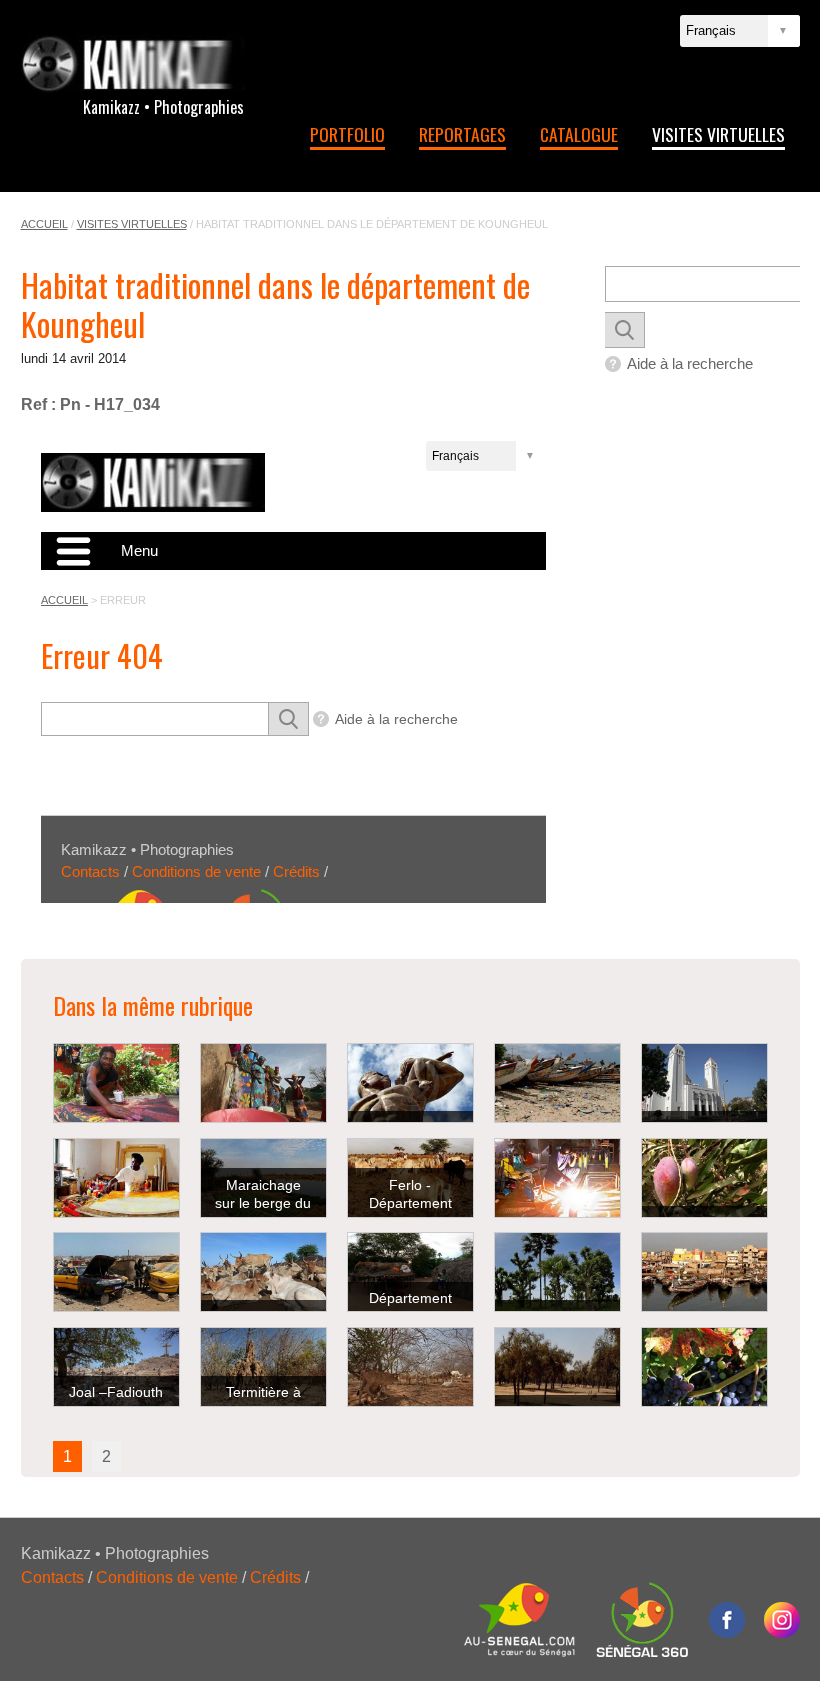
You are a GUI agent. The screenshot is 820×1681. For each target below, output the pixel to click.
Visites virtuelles (718, 134)
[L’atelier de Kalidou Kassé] (116, 1178)
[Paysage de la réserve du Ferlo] (410, 1367)
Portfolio (347, 134)
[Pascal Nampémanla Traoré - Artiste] (116, 1083)
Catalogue (579, 134)
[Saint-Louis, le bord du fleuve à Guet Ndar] (704, 1272)
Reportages (462, 134)
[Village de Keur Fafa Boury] (263, 1083)
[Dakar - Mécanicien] (116, 1272)
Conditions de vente (167, 1577)
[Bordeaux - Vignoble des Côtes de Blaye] (704, 1367)
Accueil (44, 224)
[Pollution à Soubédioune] (557, 1083)
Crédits (275, 1577)
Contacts (52, 1577)
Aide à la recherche (690, 363)
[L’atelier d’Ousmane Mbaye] (557, 1178)
